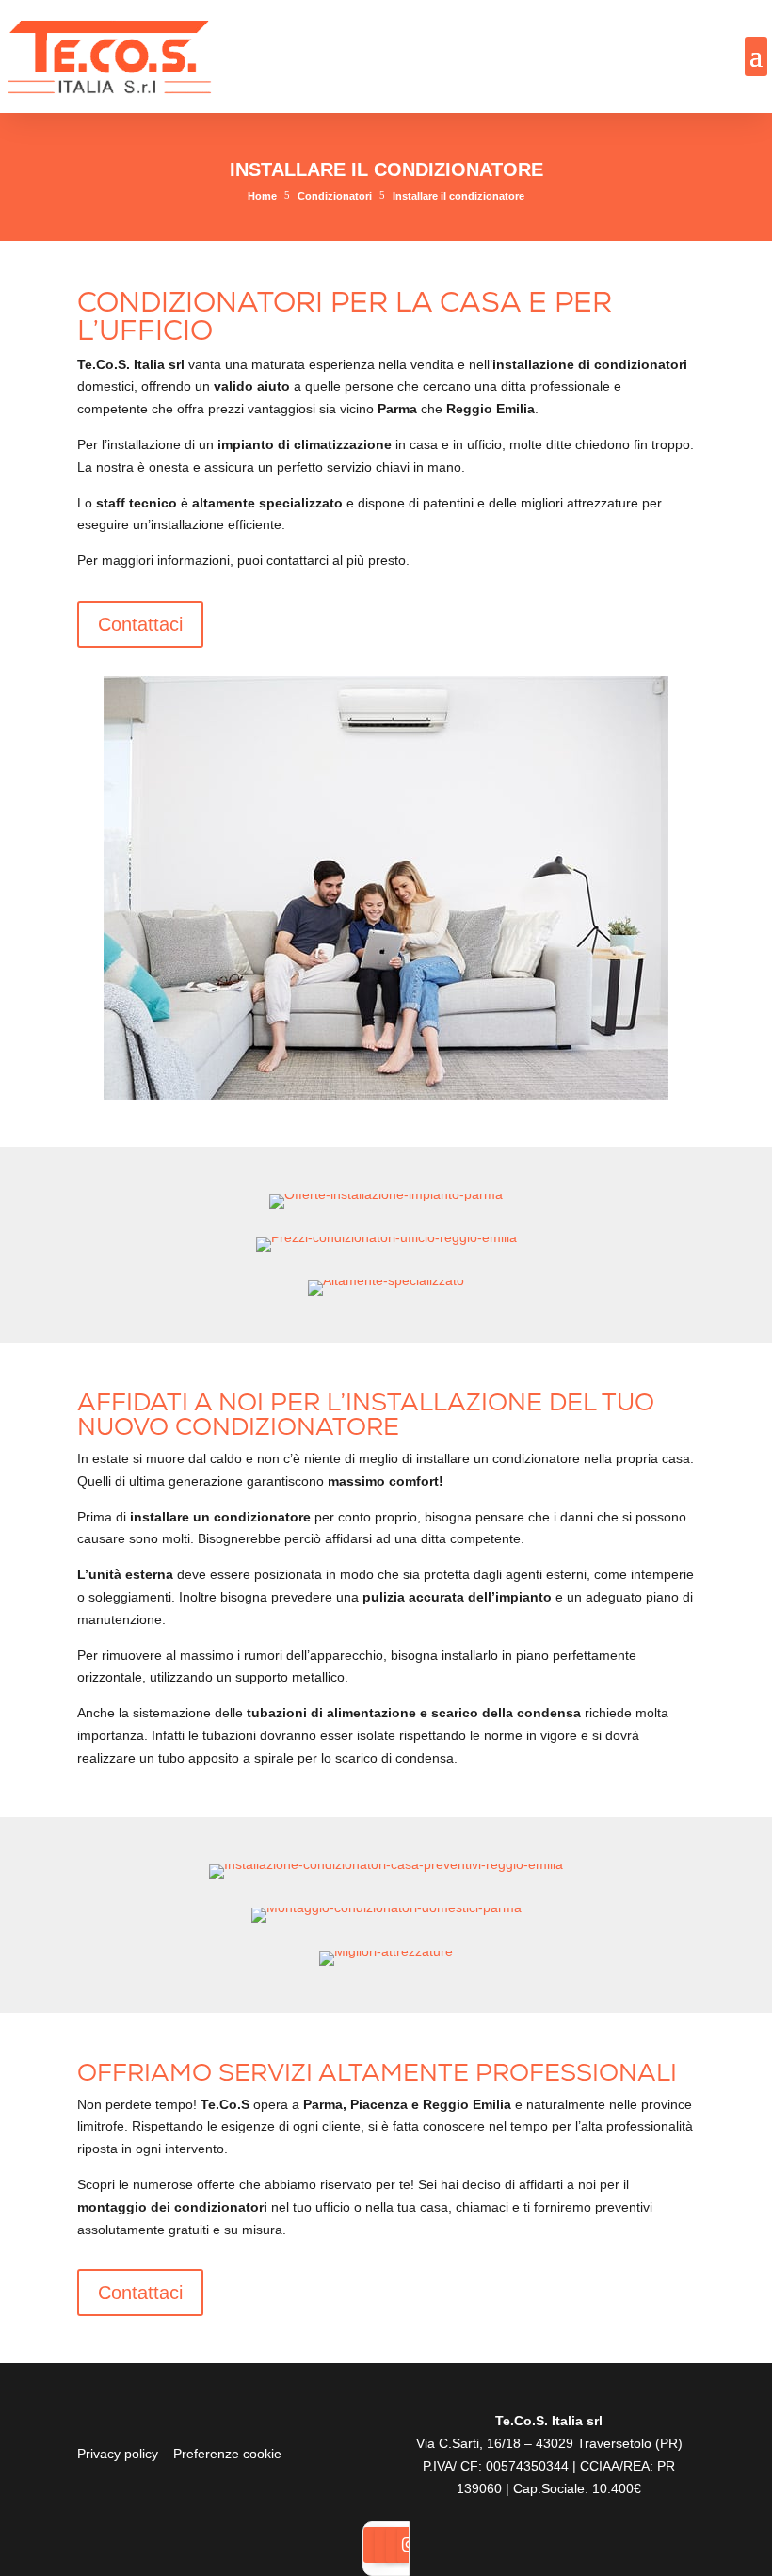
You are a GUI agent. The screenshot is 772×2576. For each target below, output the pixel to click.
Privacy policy (118, 2454)
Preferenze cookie (227, 2454)
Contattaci (140, 624)
